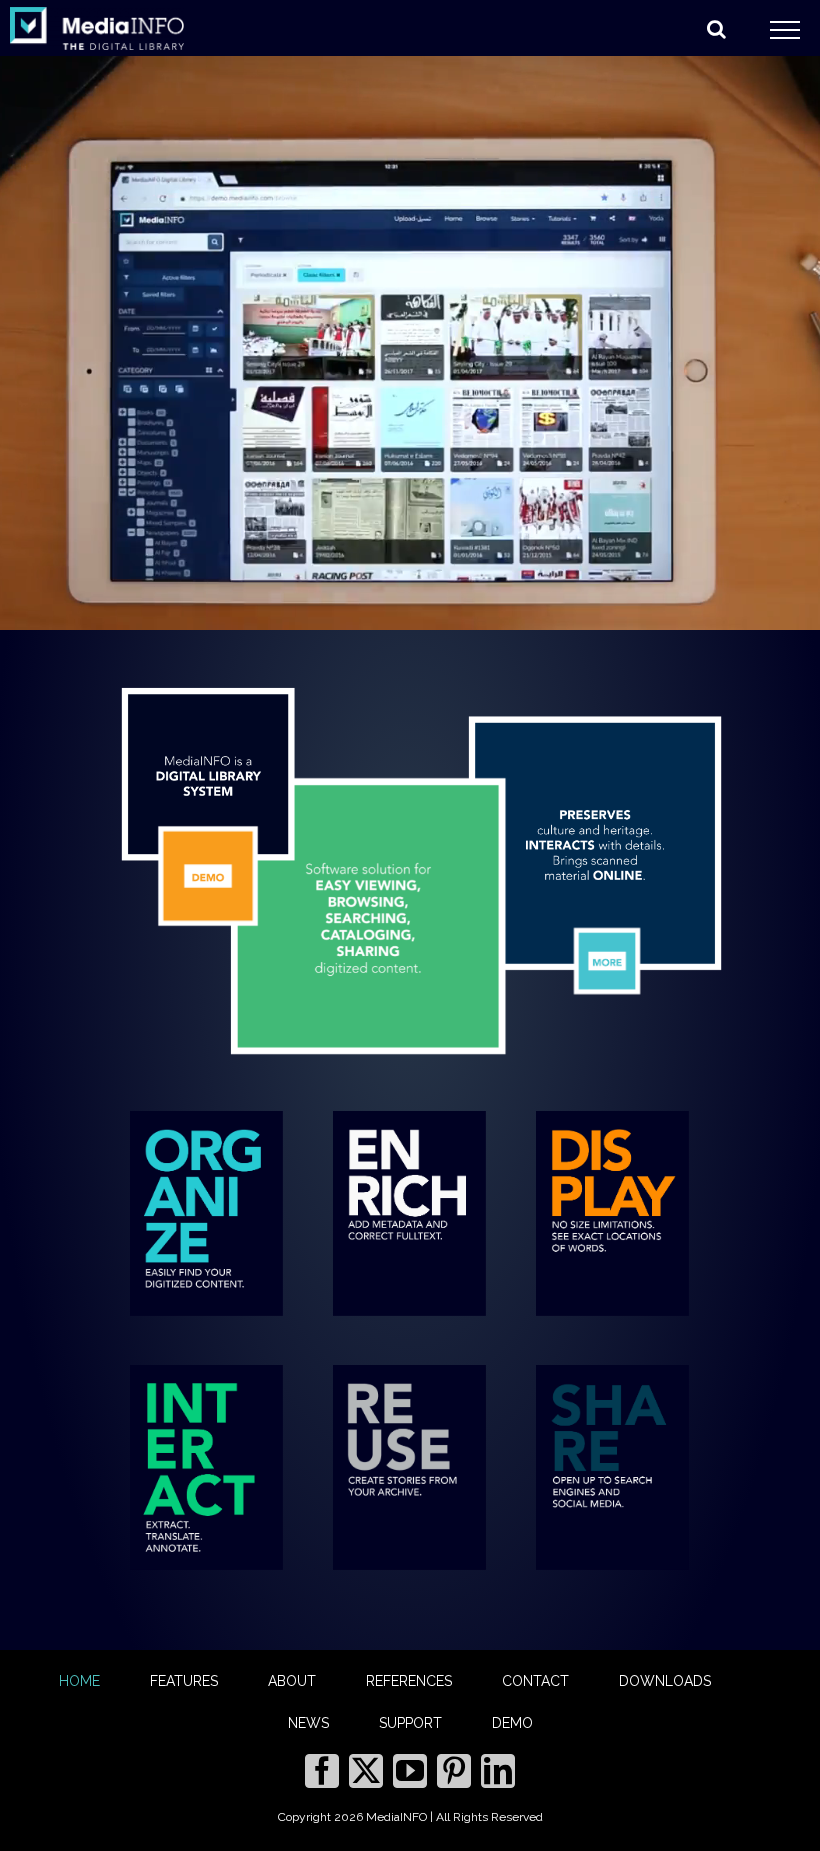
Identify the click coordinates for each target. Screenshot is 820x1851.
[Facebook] (322, 1771)
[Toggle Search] (716, 29)
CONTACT (535, 1681)
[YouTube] (410, 1771)
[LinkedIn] (498, 1771)
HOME (79, 1681)
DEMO (512, 1723)
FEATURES (184, 1681)
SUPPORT (410, 1723)
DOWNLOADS (665, 1681)
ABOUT (292, 1681)
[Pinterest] (454, 1771)
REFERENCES (409, 1681)
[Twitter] (366, 1771)
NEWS (308, 1723)
